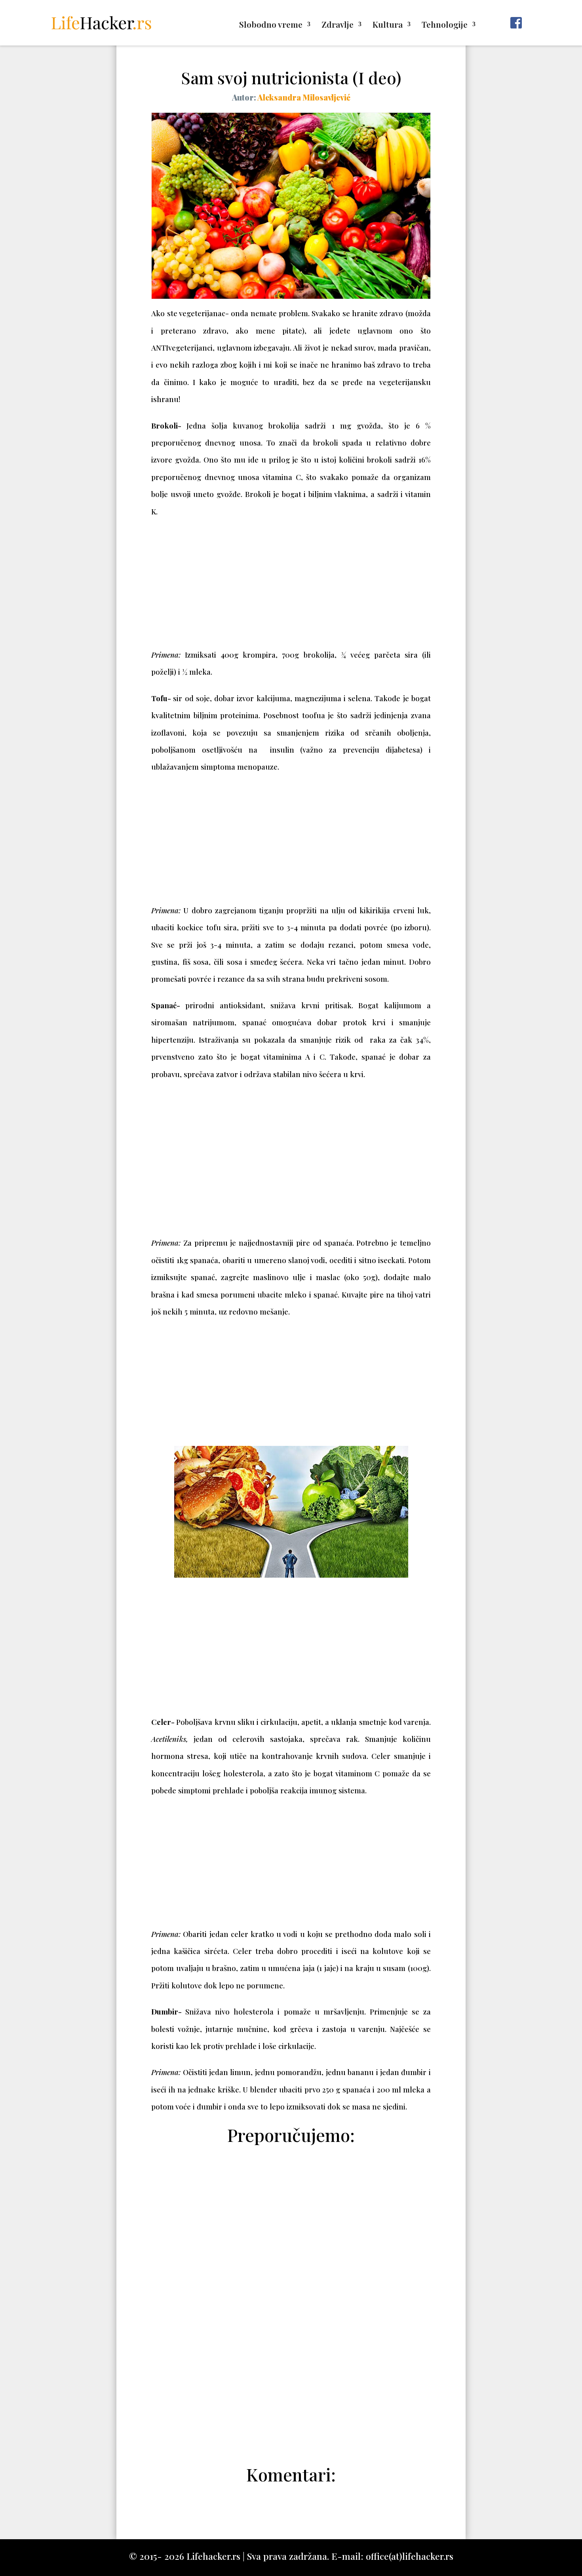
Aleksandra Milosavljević (304, 97)
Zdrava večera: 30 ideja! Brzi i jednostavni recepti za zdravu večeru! (291, 2356)
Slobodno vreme (271, 26)
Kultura (388, 26)
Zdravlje (338, 26)
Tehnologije (445, 26)
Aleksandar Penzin (295, 2432)
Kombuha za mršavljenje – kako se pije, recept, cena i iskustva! (291, 2413)
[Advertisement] (291, 587)
